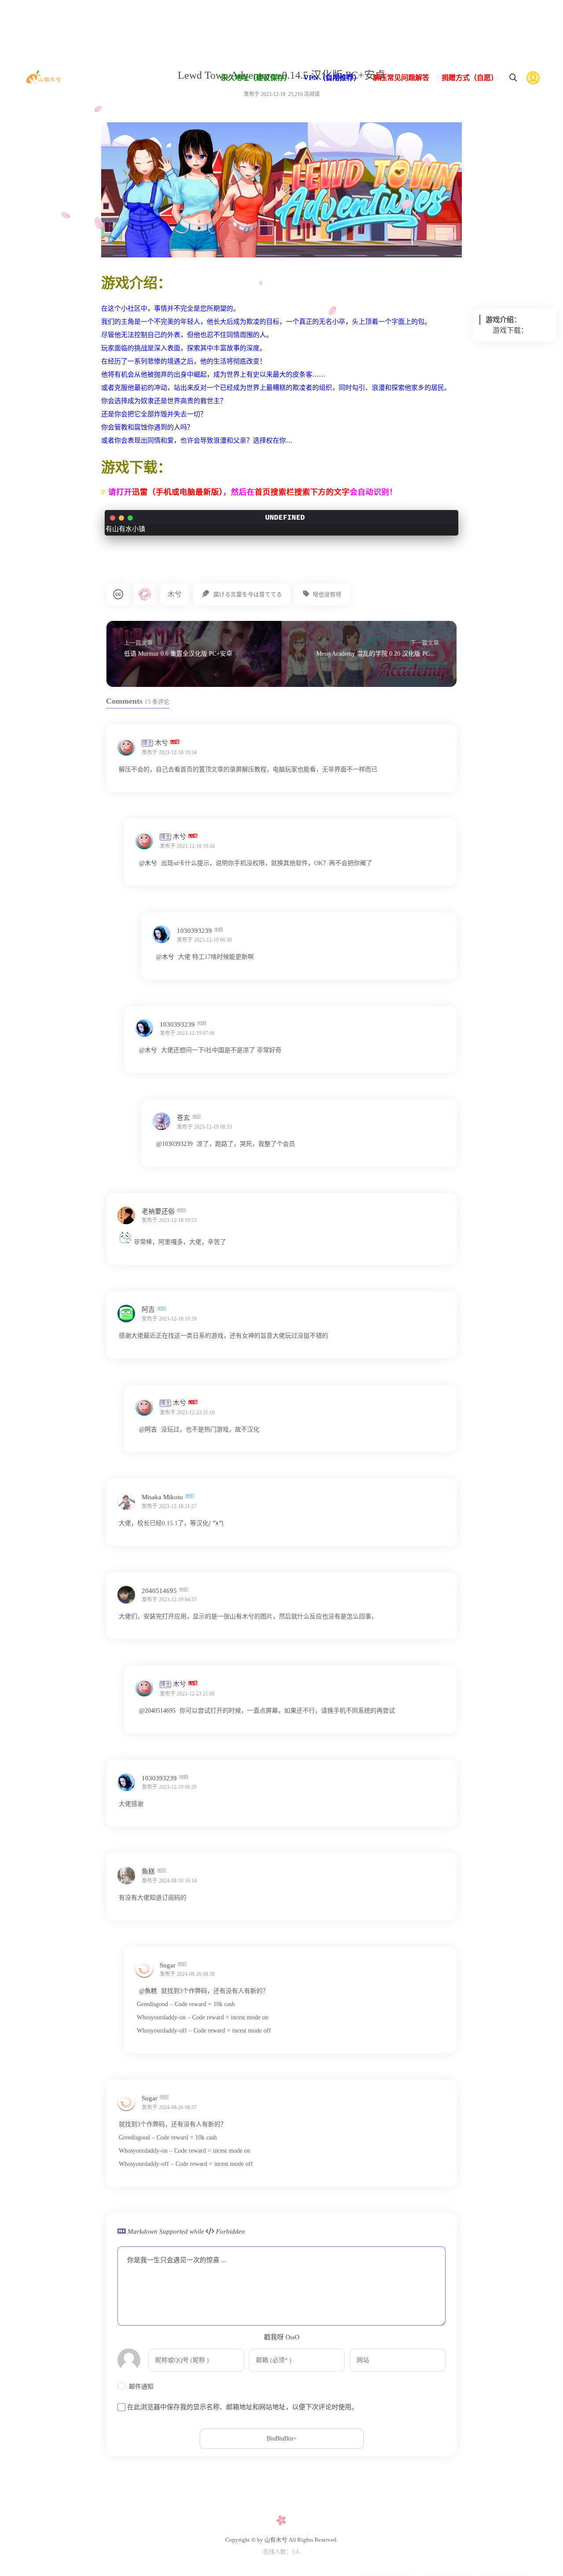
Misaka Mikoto (163, 1497)
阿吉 (149, 1310)
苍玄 (184, 1118)
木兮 (175, 594)
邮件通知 (141, 2387)
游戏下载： (510, 330)
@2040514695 (157, 1711)
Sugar (168, 1965)
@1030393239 (174, 1144)
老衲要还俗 (159, 1211)
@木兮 (148, 863)
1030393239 (195, 931)
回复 (438, 752)
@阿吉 (148, 1429)
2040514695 (160, 1590)
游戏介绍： (503, 320)
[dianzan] (125, 1242)
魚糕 (149, 1871)
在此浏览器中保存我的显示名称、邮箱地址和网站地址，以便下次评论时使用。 (243, 2407)
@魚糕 (148, 1991)
